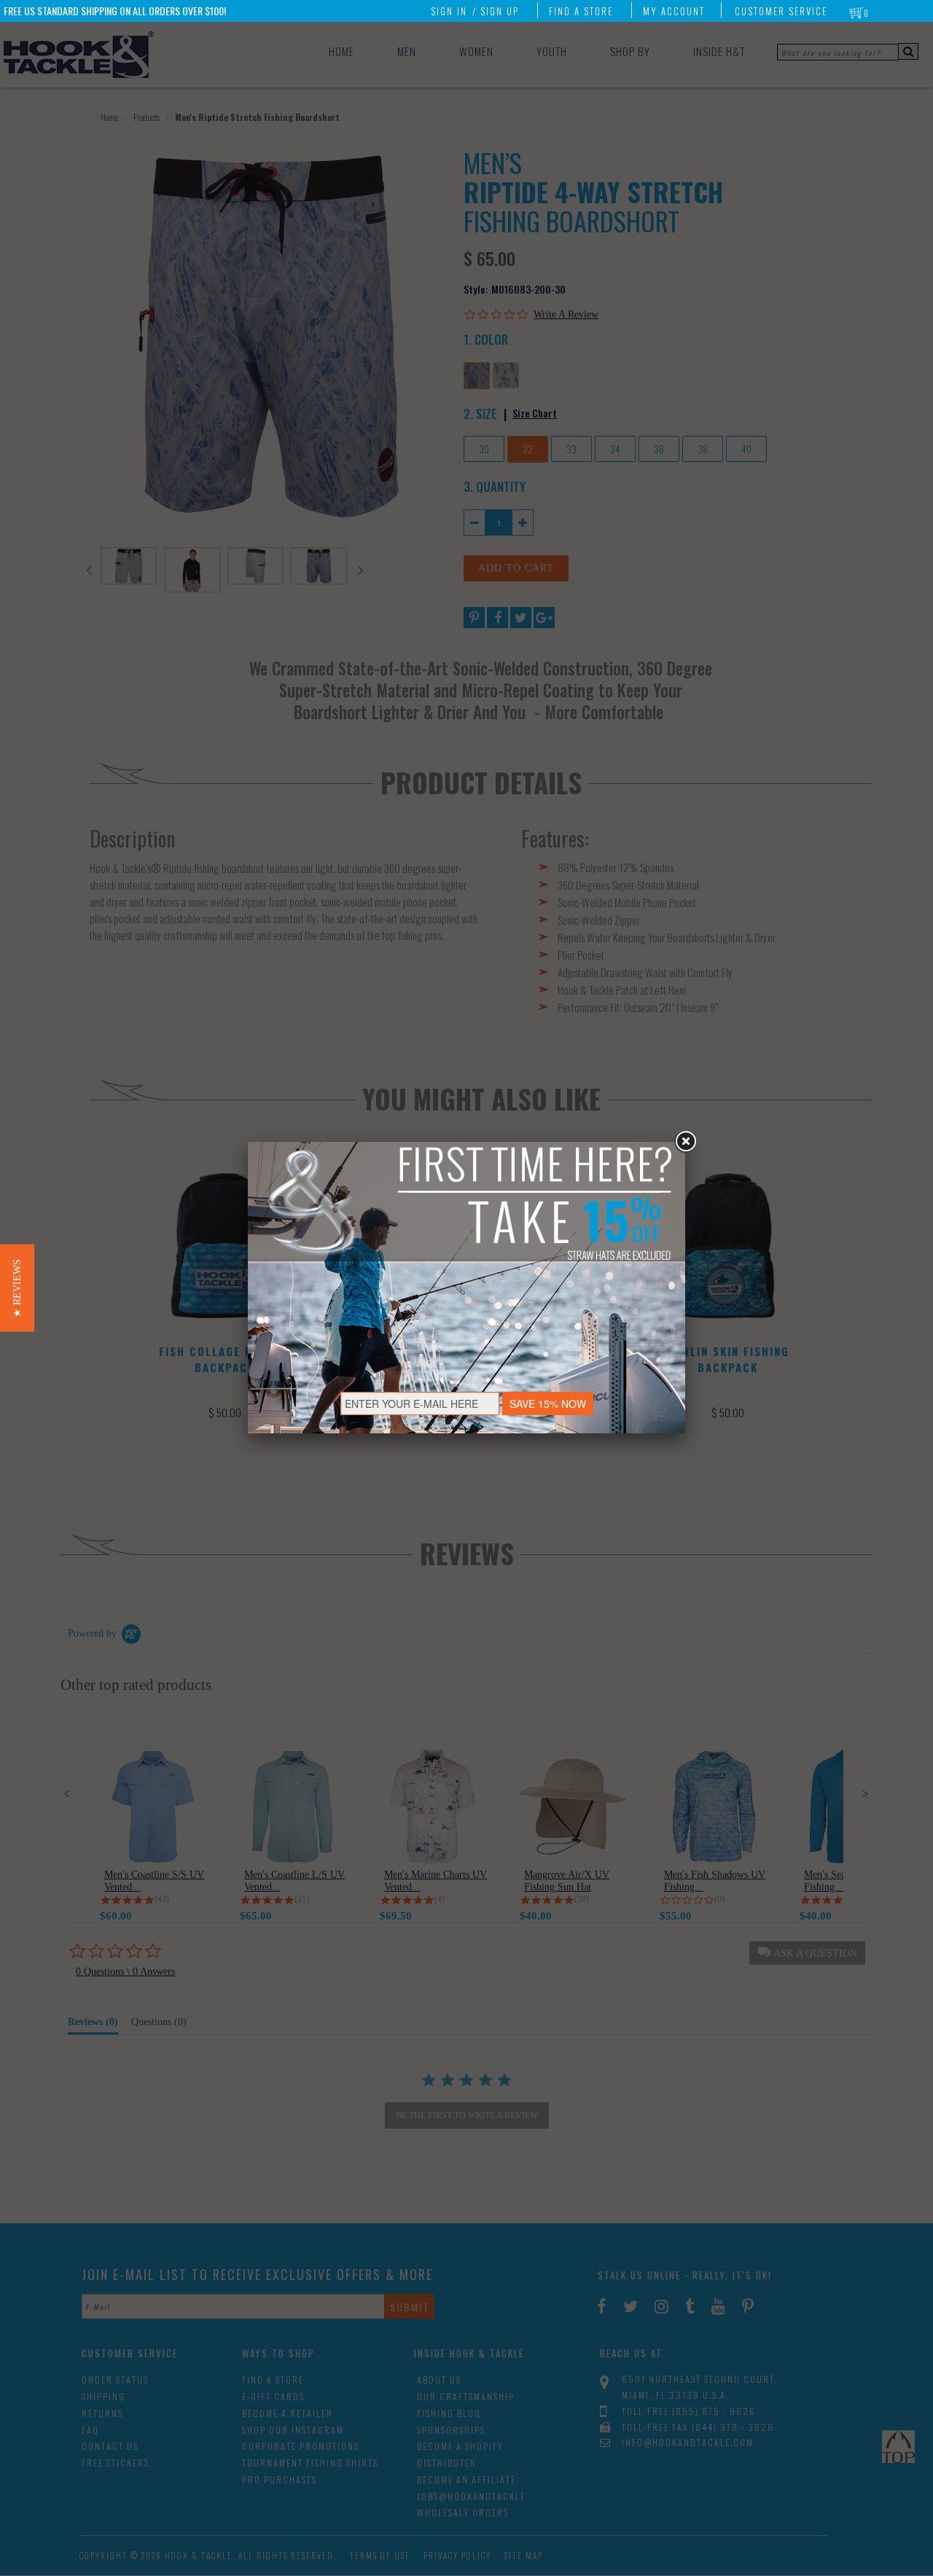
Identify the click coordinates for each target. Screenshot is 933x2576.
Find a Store (581, 11)
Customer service (781, 11)
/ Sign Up (496, 11)
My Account (674, 11)
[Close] (685, 1142)
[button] (17, 1288)
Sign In (449, 11)
